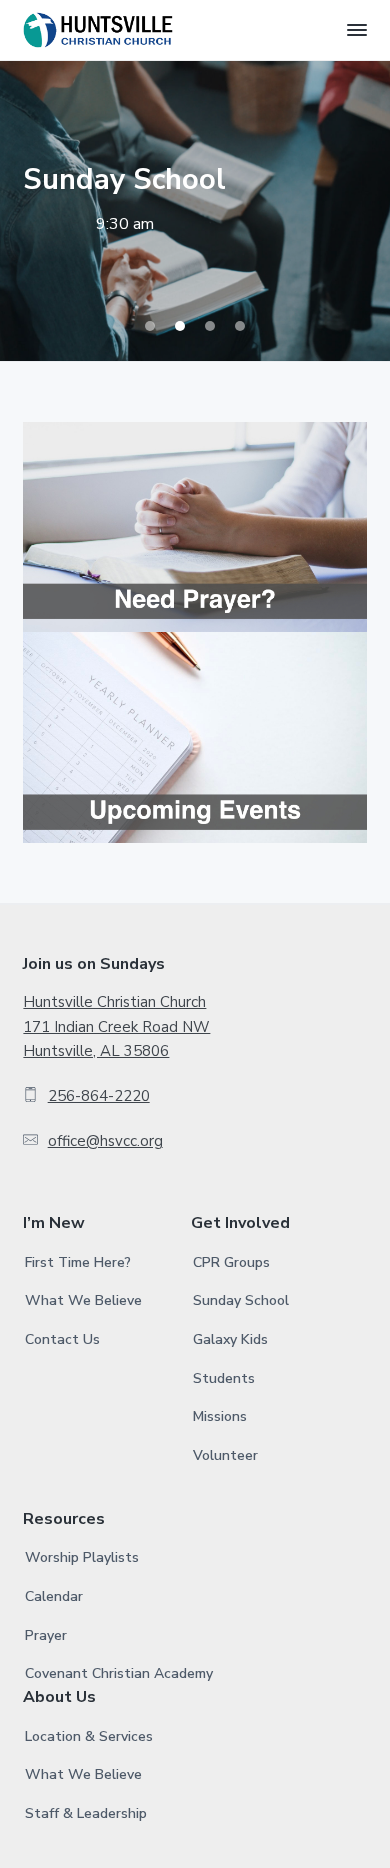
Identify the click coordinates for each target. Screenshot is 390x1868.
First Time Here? (78, 1262)
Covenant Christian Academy (119, 1673)
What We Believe (83, 1300)
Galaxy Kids (230, 1339)
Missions (220, 1416)
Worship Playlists (82, 1557)
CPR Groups (231, 1262)
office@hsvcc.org (105, 1141)
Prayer (46, 1635)
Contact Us (62, 1339)
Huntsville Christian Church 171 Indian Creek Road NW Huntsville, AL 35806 (116, 1026)
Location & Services (89, 1736)
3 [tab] (210, 326)
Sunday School (241, 1300)
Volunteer (225, 1455)
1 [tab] (150, 326)
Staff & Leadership (86, 1813)
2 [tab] (180, 326)
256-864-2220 (99, 1096)
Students (224, 1378)
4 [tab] (240, 326)
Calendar (54, 1596)
